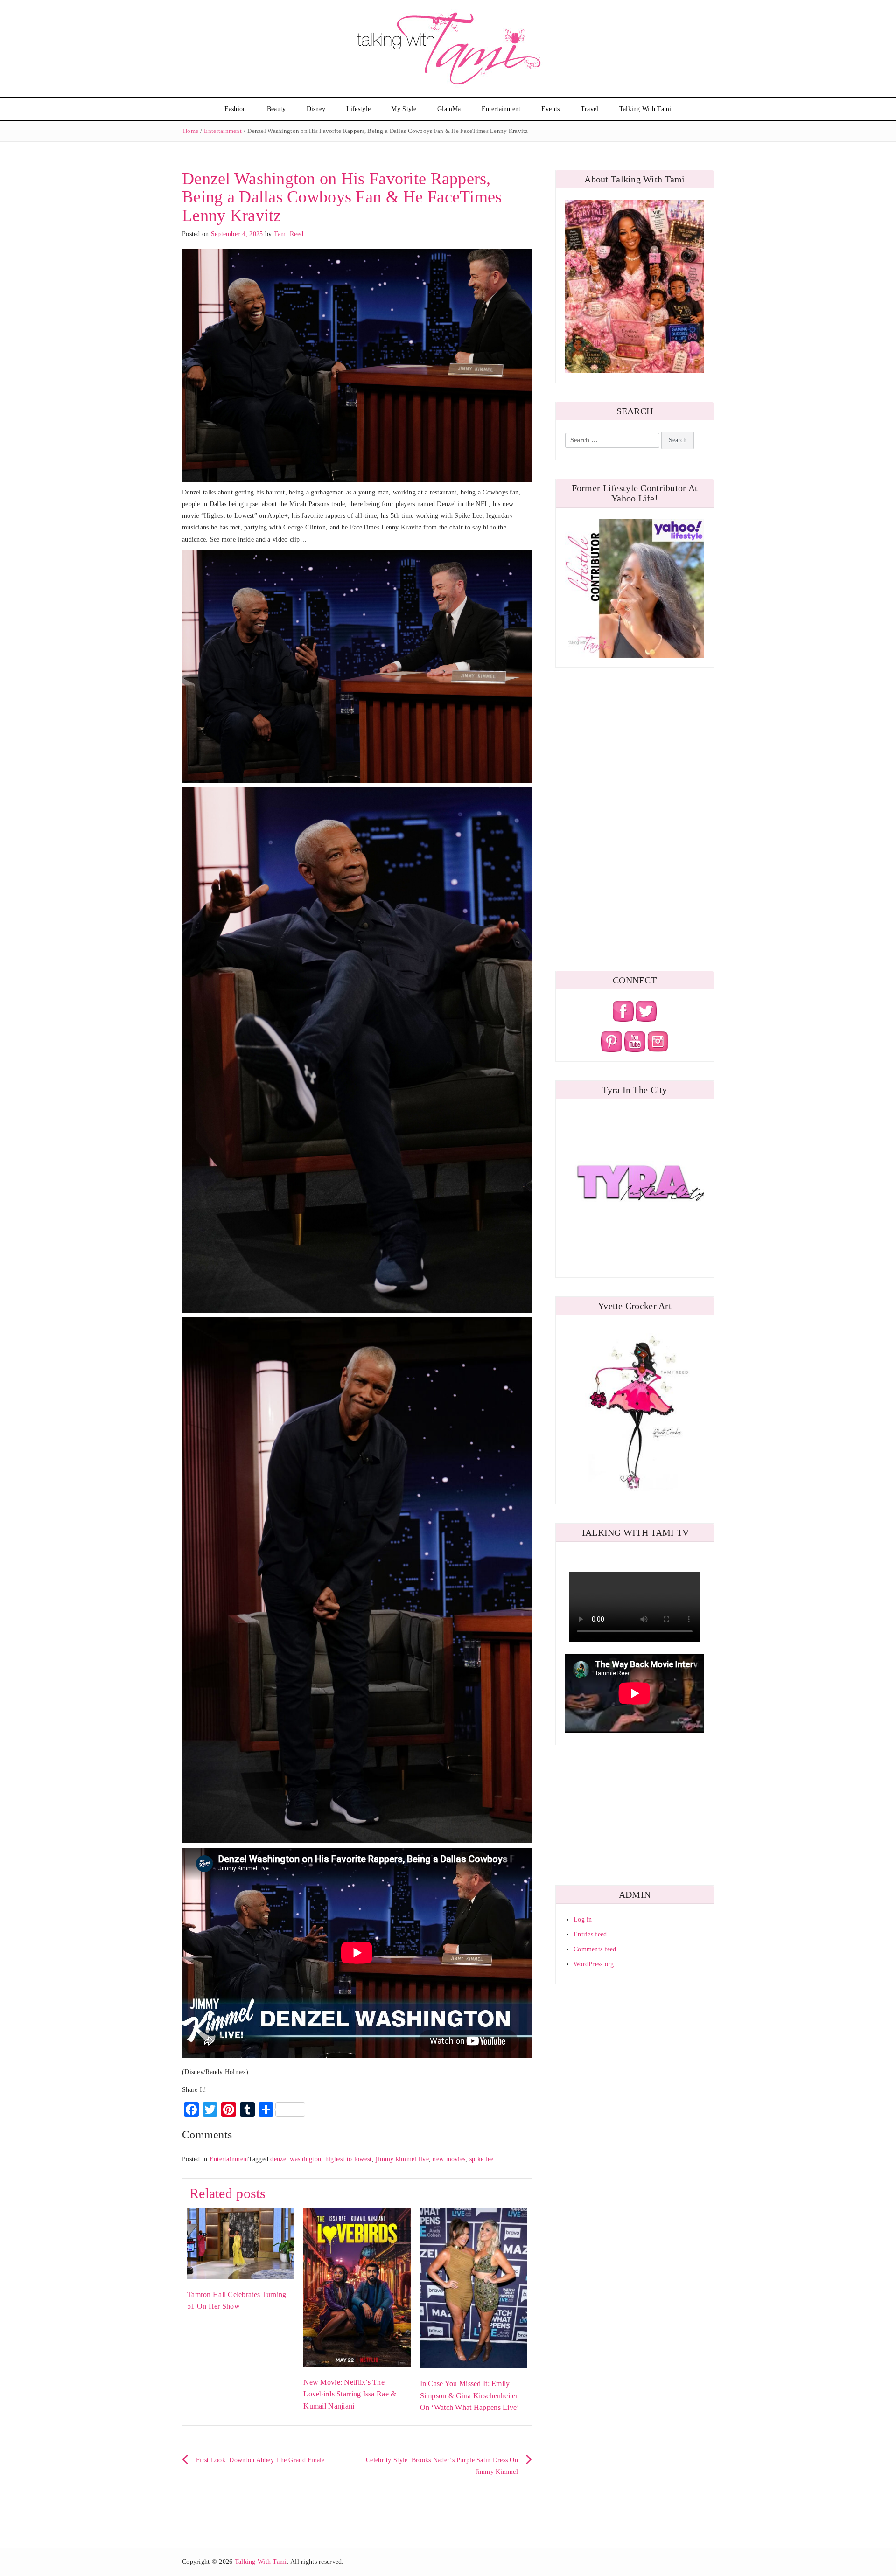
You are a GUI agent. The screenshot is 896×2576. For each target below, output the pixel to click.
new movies (449, 2159)
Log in (583, 1919)
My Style (404, 109)
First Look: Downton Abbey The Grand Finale (260, 2460)
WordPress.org (594, 1964)
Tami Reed (289, 234)
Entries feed (590, 1934)
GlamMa (449, 109)
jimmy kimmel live (402, 2159)
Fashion (235, 109)
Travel (590, 109)
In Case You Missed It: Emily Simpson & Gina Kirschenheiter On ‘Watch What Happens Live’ (470, 2395)
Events (551, 109)
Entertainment (501, 109)
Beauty (276, 109)
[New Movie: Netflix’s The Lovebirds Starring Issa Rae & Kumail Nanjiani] (357, 2287)
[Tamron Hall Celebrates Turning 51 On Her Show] (241, 2243)
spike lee (482, 2159)
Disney (316, 109)
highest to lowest (349, 2159)
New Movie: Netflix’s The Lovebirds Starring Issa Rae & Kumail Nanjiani (350, 2394)
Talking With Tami (645, 109)
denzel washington (296, 2159)
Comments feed (595, 1949)
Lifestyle (359, 109)
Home (191, 131)
